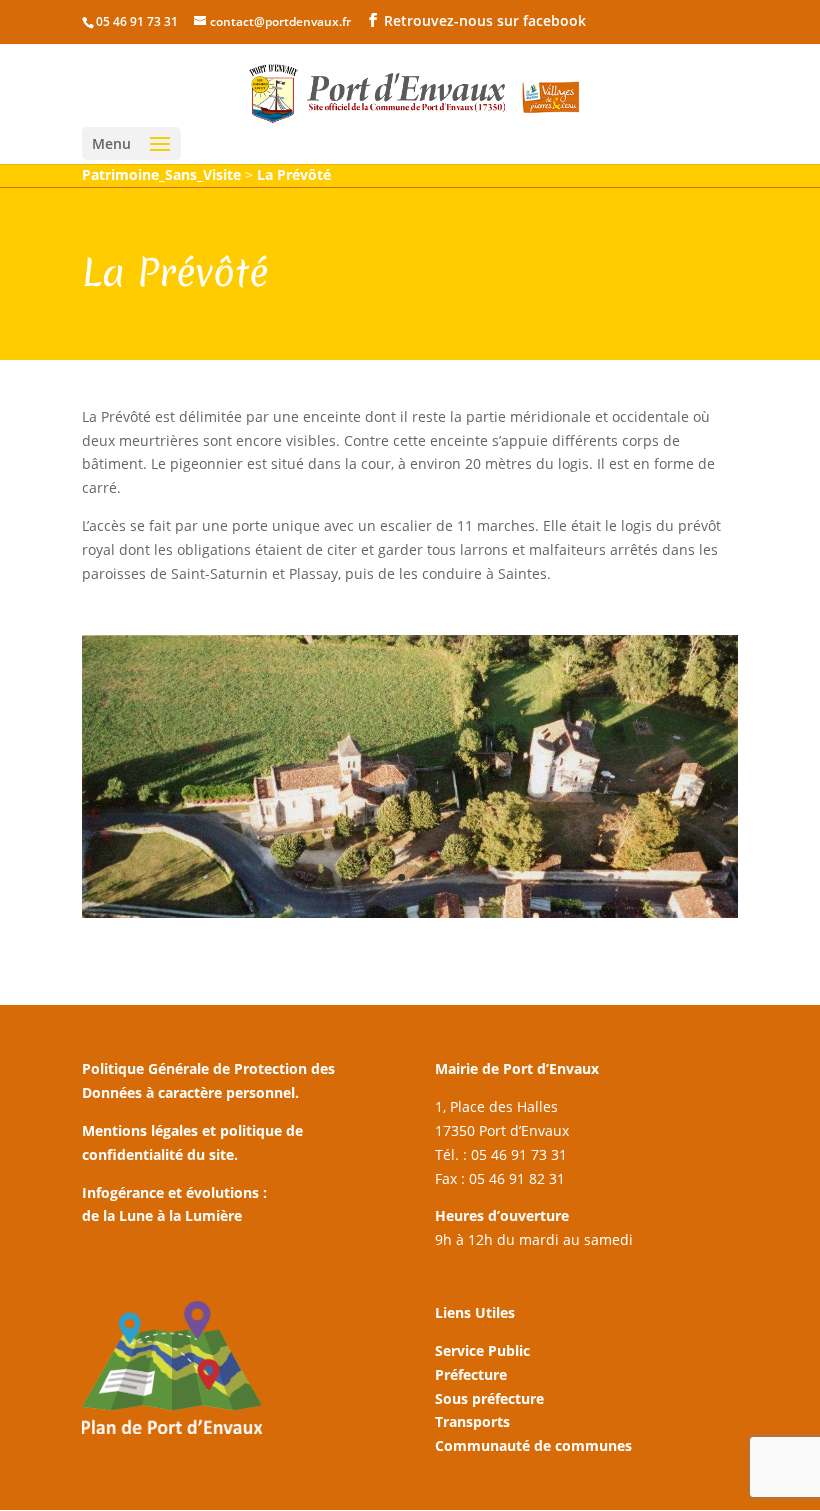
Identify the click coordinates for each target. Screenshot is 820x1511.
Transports (472, 1421)
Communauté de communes (533, 1445)
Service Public (482, 1350)
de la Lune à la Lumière (162, 1215)
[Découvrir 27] (410, 917)
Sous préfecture (489, 1398)
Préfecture (471, 1374)
